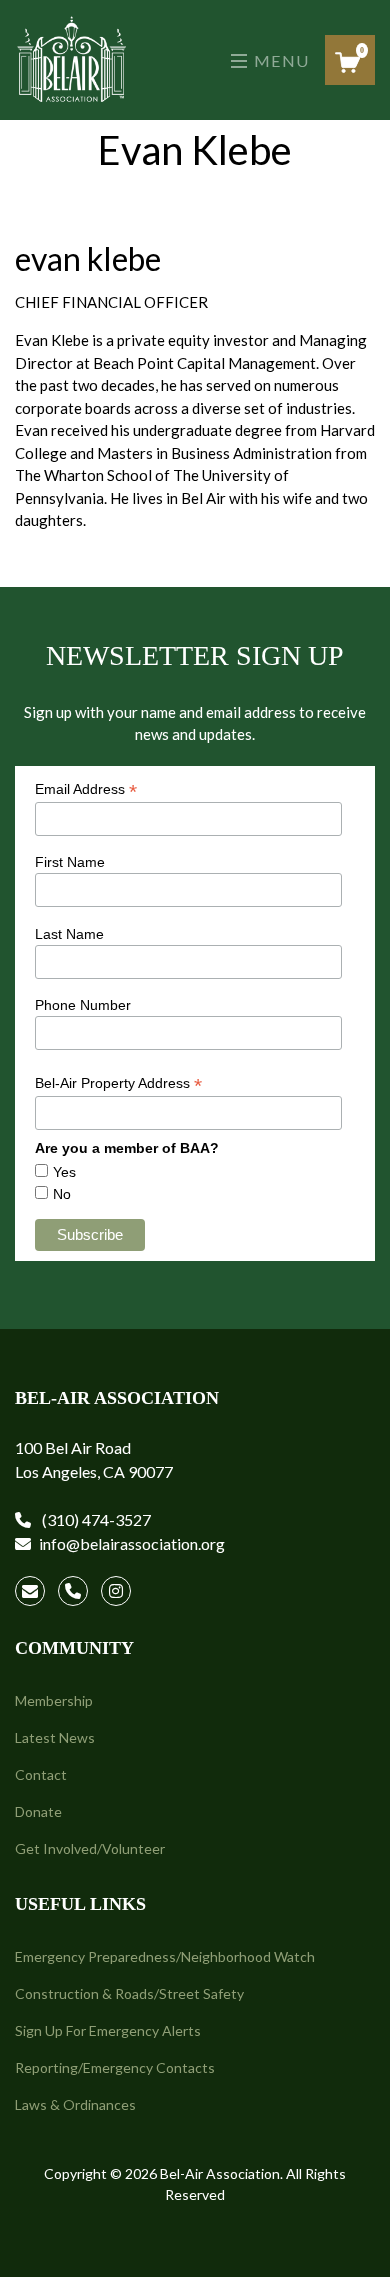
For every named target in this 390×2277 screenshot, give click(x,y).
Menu (279, 60)
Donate (38, 1811)
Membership (54, 1700)
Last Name (69, 934)
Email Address (86, 789)
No (62, 1194)
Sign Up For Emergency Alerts (108, 2030)
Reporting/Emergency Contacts (115, 2067)
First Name (70, 862)
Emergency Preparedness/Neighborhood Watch (165, 1956)
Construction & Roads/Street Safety (129, 1993)
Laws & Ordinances (75, 2104)
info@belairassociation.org (132, 1543)
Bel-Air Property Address (118, 1083)
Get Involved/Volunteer (90, 1848)
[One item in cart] (347, 62)
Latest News (55, 1737)
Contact (41, 1774)
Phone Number (83, 1005)
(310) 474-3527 (95, 1519)
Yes (64, 1172)
